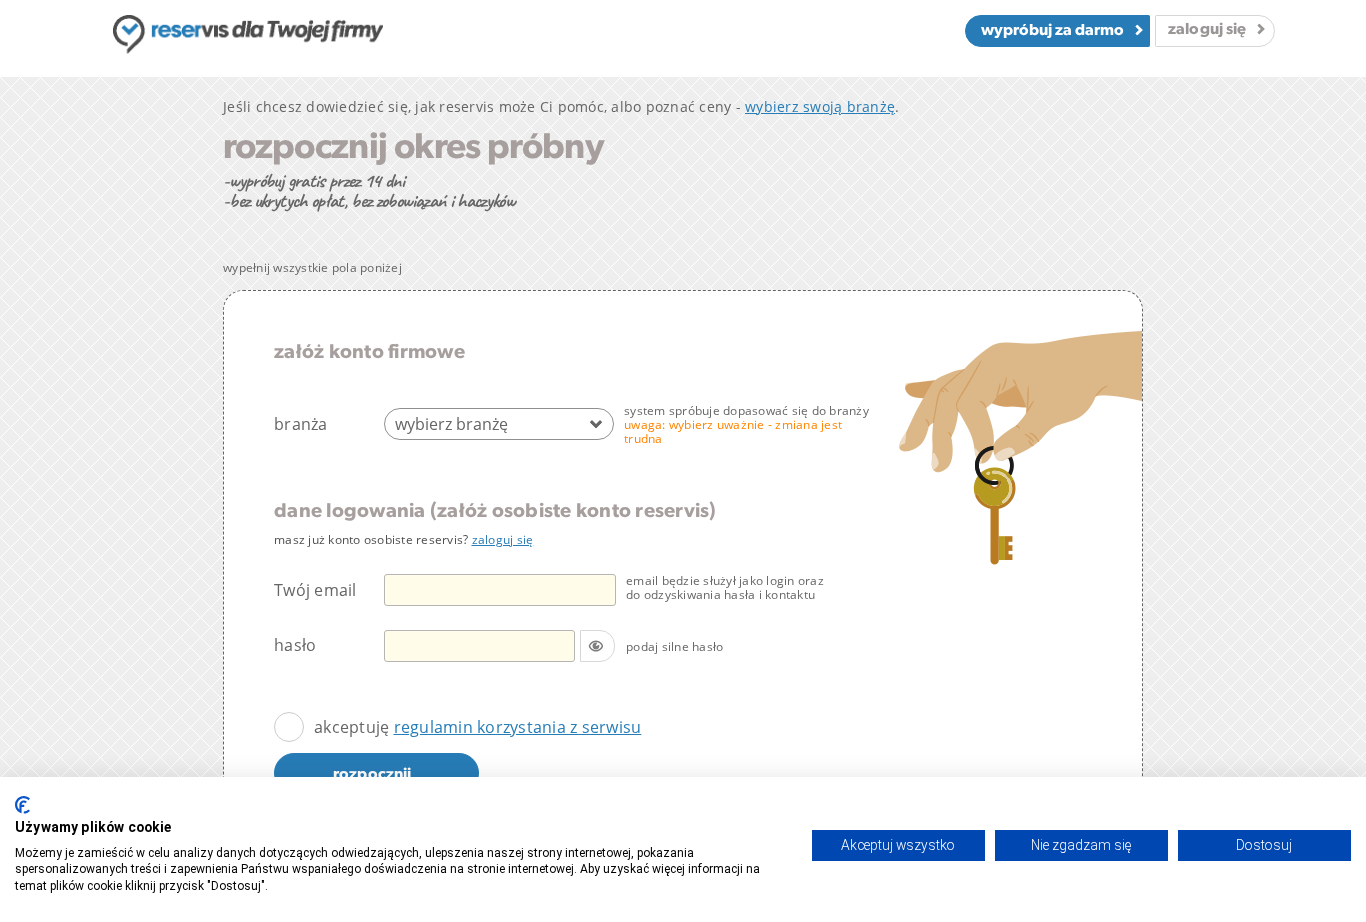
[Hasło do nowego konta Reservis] (499, 646)
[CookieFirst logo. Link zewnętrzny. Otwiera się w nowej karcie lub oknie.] (22, 805)
